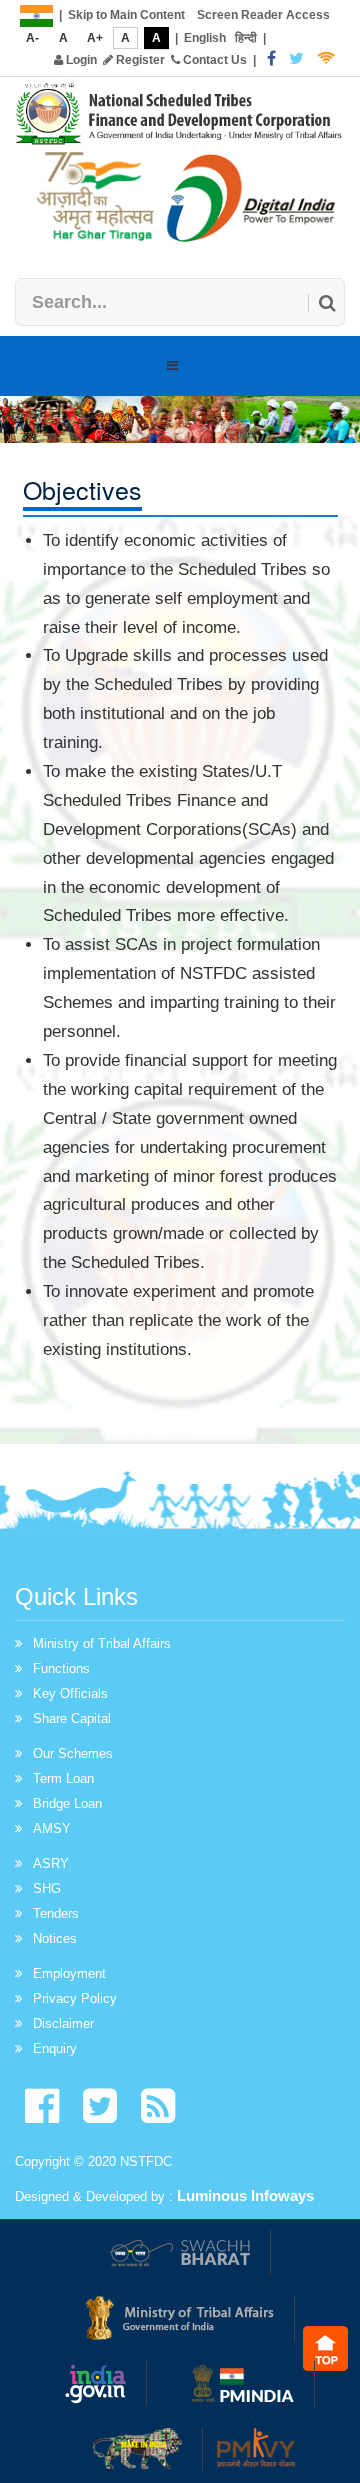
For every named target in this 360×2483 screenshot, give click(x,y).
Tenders (56, 1913)
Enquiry (55, 2048)
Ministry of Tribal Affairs (102, 1643)
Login (80, 60)
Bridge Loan (67, 1803)
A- (32, 38)
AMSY (52, 1828)
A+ (95, 38)
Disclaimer (63, 2023)
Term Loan (63, 1778)
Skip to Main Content (126, 15)
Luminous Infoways (245, 2195)
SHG (47, 1888)
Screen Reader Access (263, 15)
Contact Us (213, 60)
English (205, 38)
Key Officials (70, 1693)
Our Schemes (73, 1753)
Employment (69, 1973)
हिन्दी (246, 38)
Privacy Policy (75, 1998)
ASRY (51, 1863)
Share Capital (72, 1718)
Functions (61, 1668)
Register (139, 60)
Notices (55, 1938)
